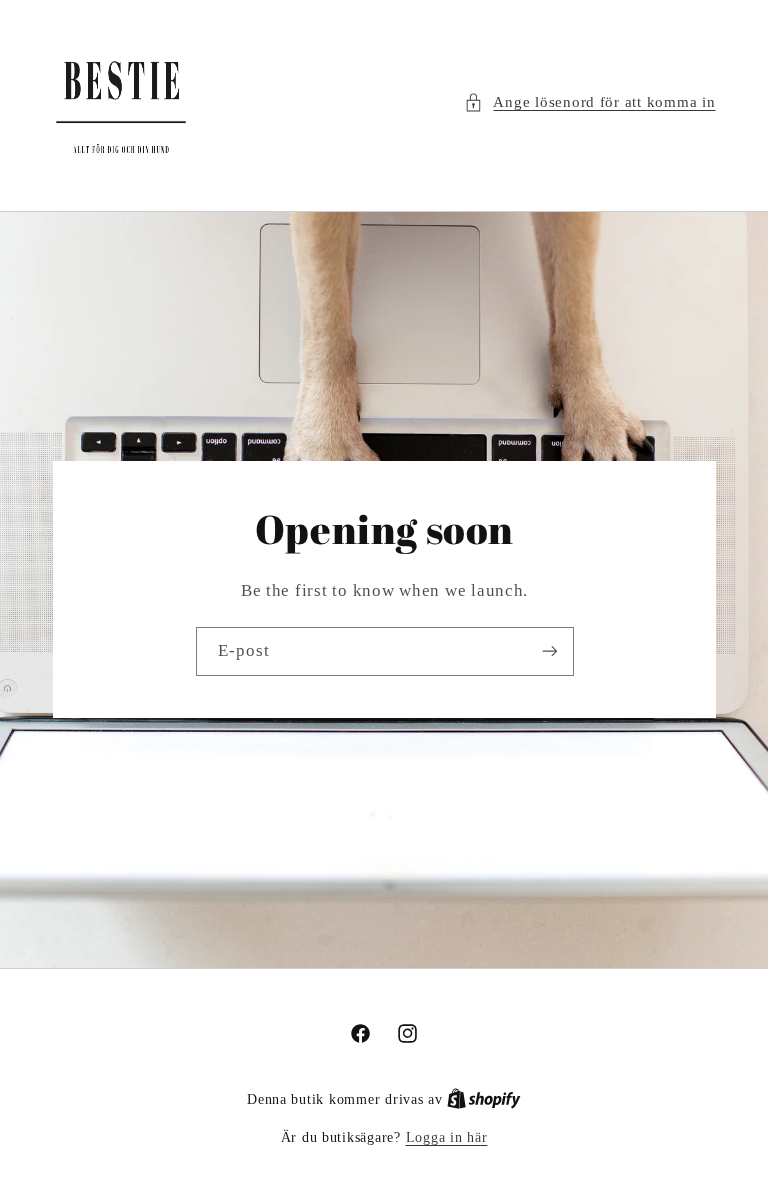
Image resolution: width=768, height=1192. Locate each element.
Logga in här (447, 1137)
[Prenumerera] (549, 651)
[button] (589, 103)
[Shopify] (484, 1099)
